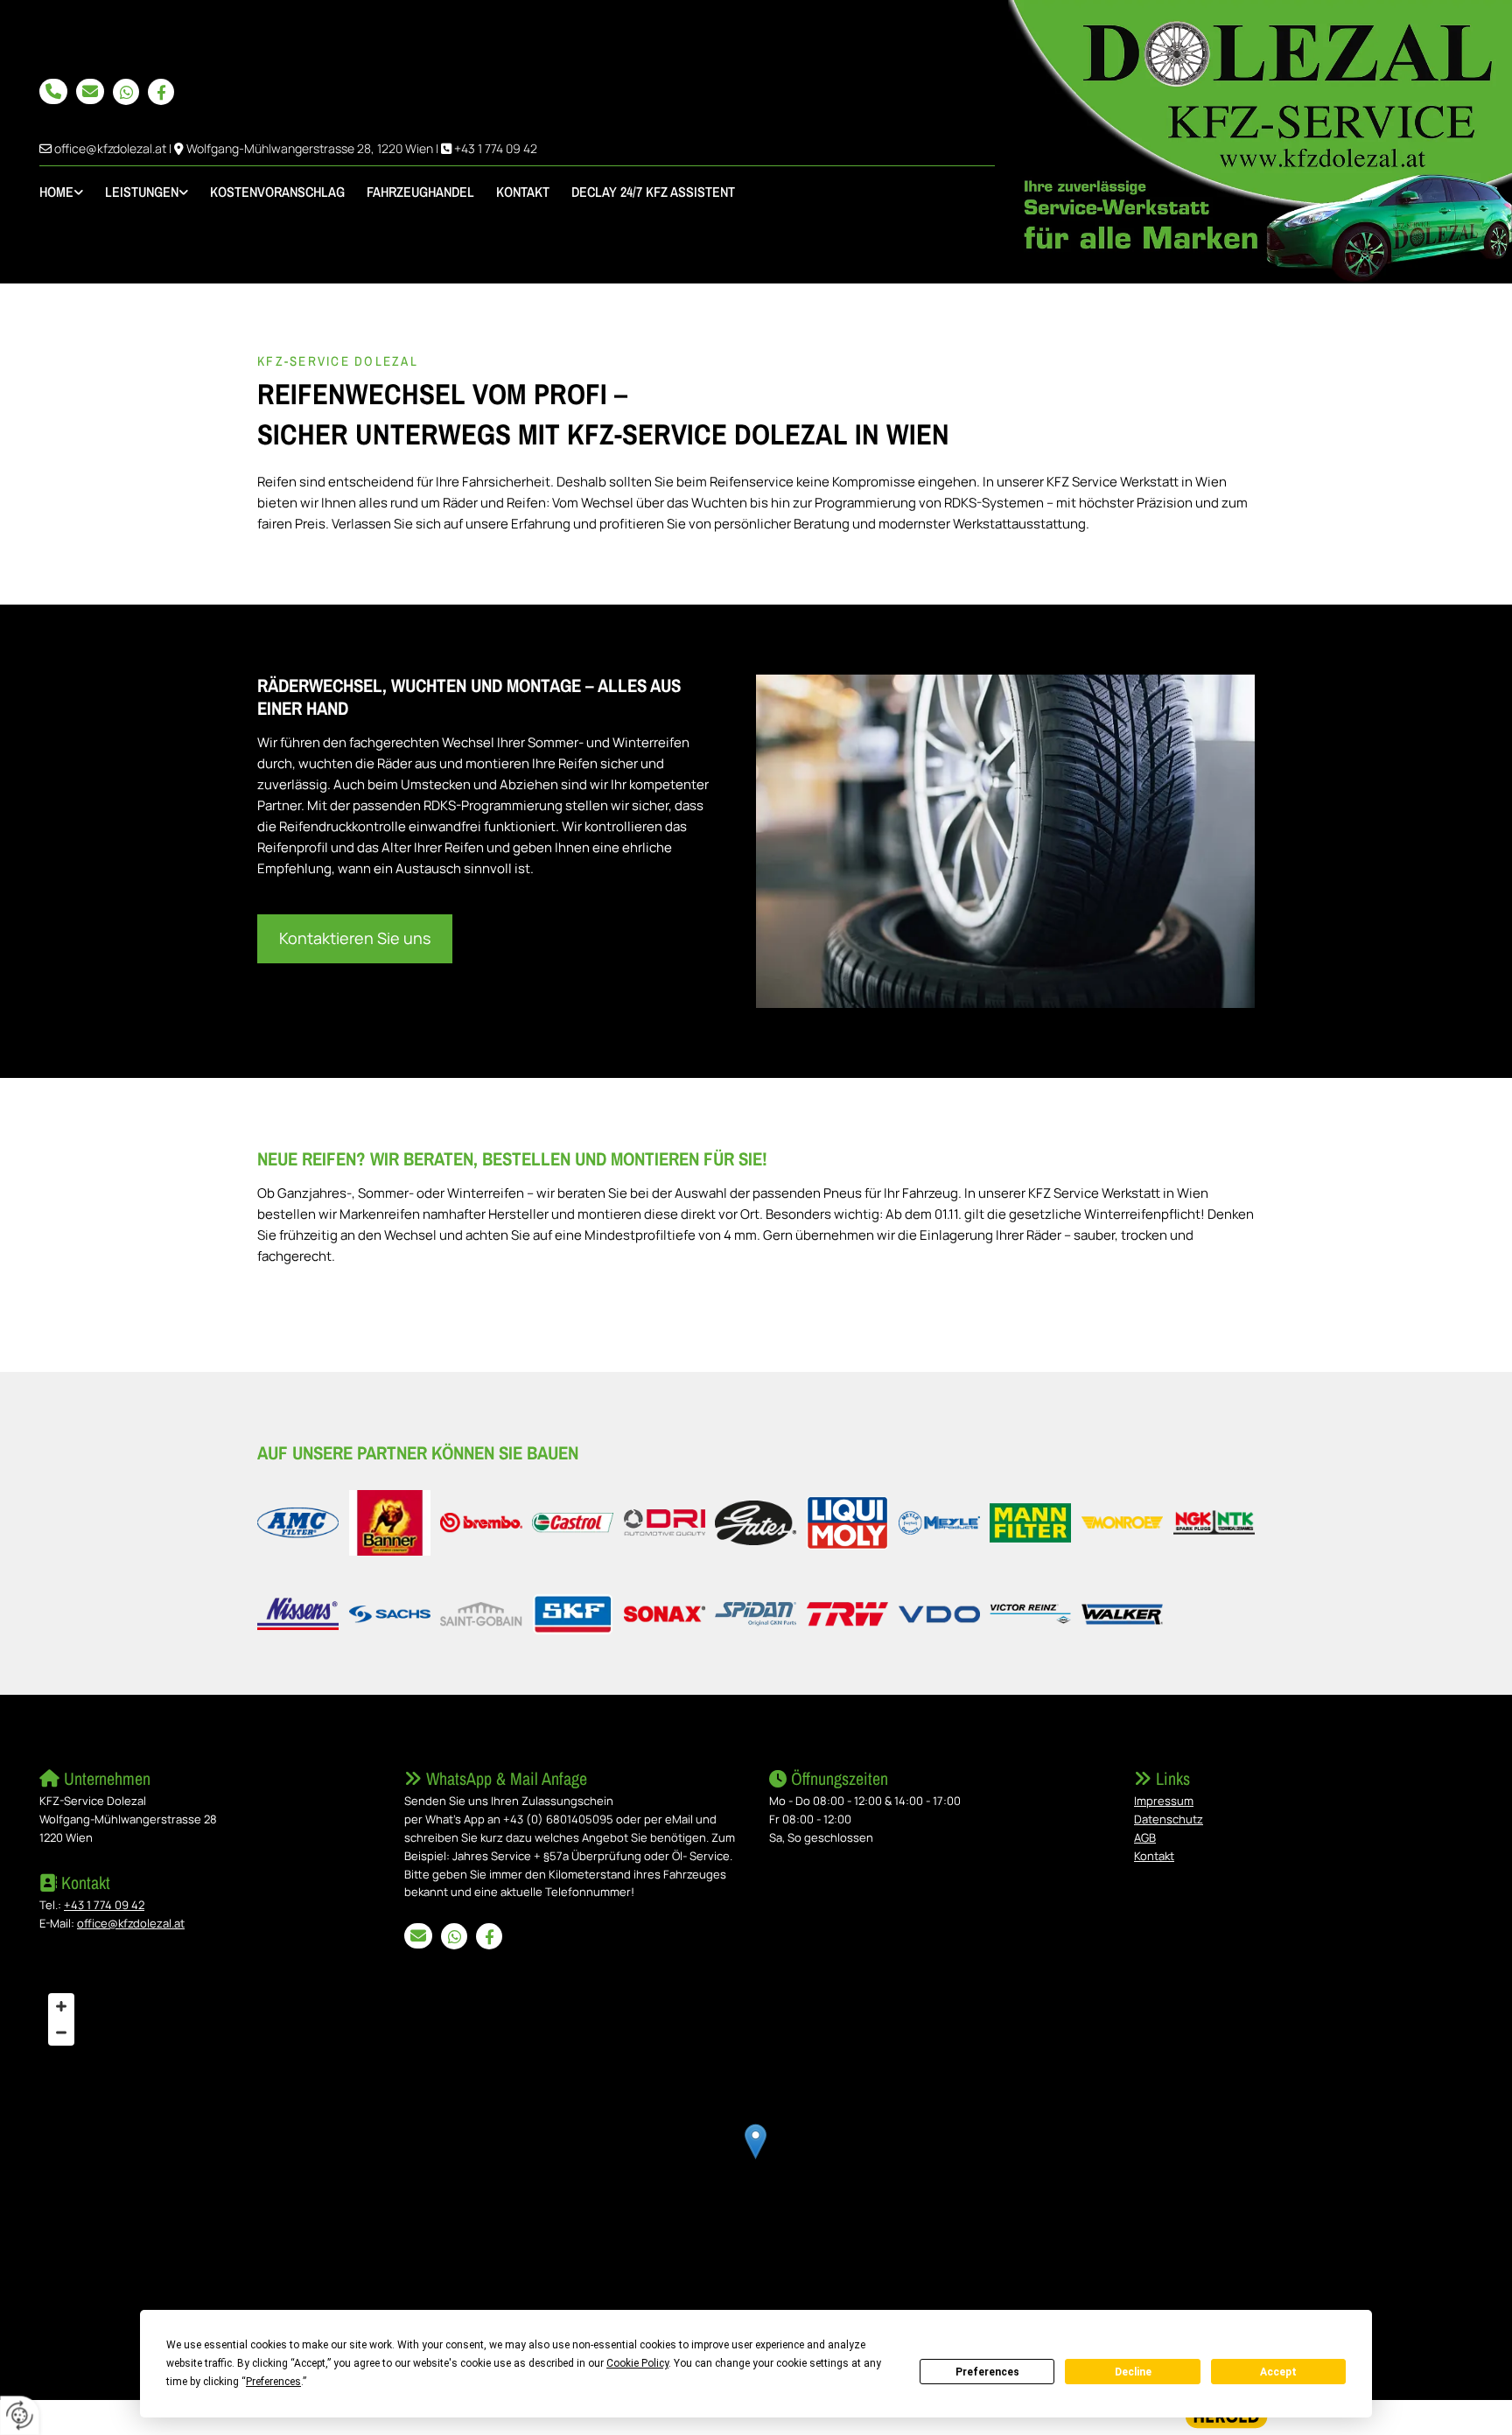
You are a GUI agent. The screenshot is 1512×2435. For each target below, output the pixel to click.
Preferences (987, 2372)
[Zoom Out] (61, 2033)
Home (56, 192)
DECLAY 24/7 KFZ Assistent (653, 192)
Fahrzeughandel (420, 192)
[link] (72, 192)
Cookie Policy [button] (637, 2363)
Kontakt (523, 192)
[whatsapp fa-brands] (126, 92)
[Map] (756, 2159)
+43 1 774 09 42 (496, 148)
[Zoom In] (61, 2006)
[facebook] (161, 92)
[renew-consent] (20, 2415)
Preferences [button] (273, 2382)
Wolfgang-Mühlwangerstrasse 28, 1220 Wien (310, 148)
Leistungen (142, 192)
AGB (1145, 1837)
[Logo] (1260, 142)
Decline (1133, 2372)
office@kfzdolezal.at (110, 148)
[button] (53, 91)
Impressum (1164, 1801)
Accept (1278, 2372)
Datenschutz (1169, 1819)
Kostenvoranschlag (277, 192)
